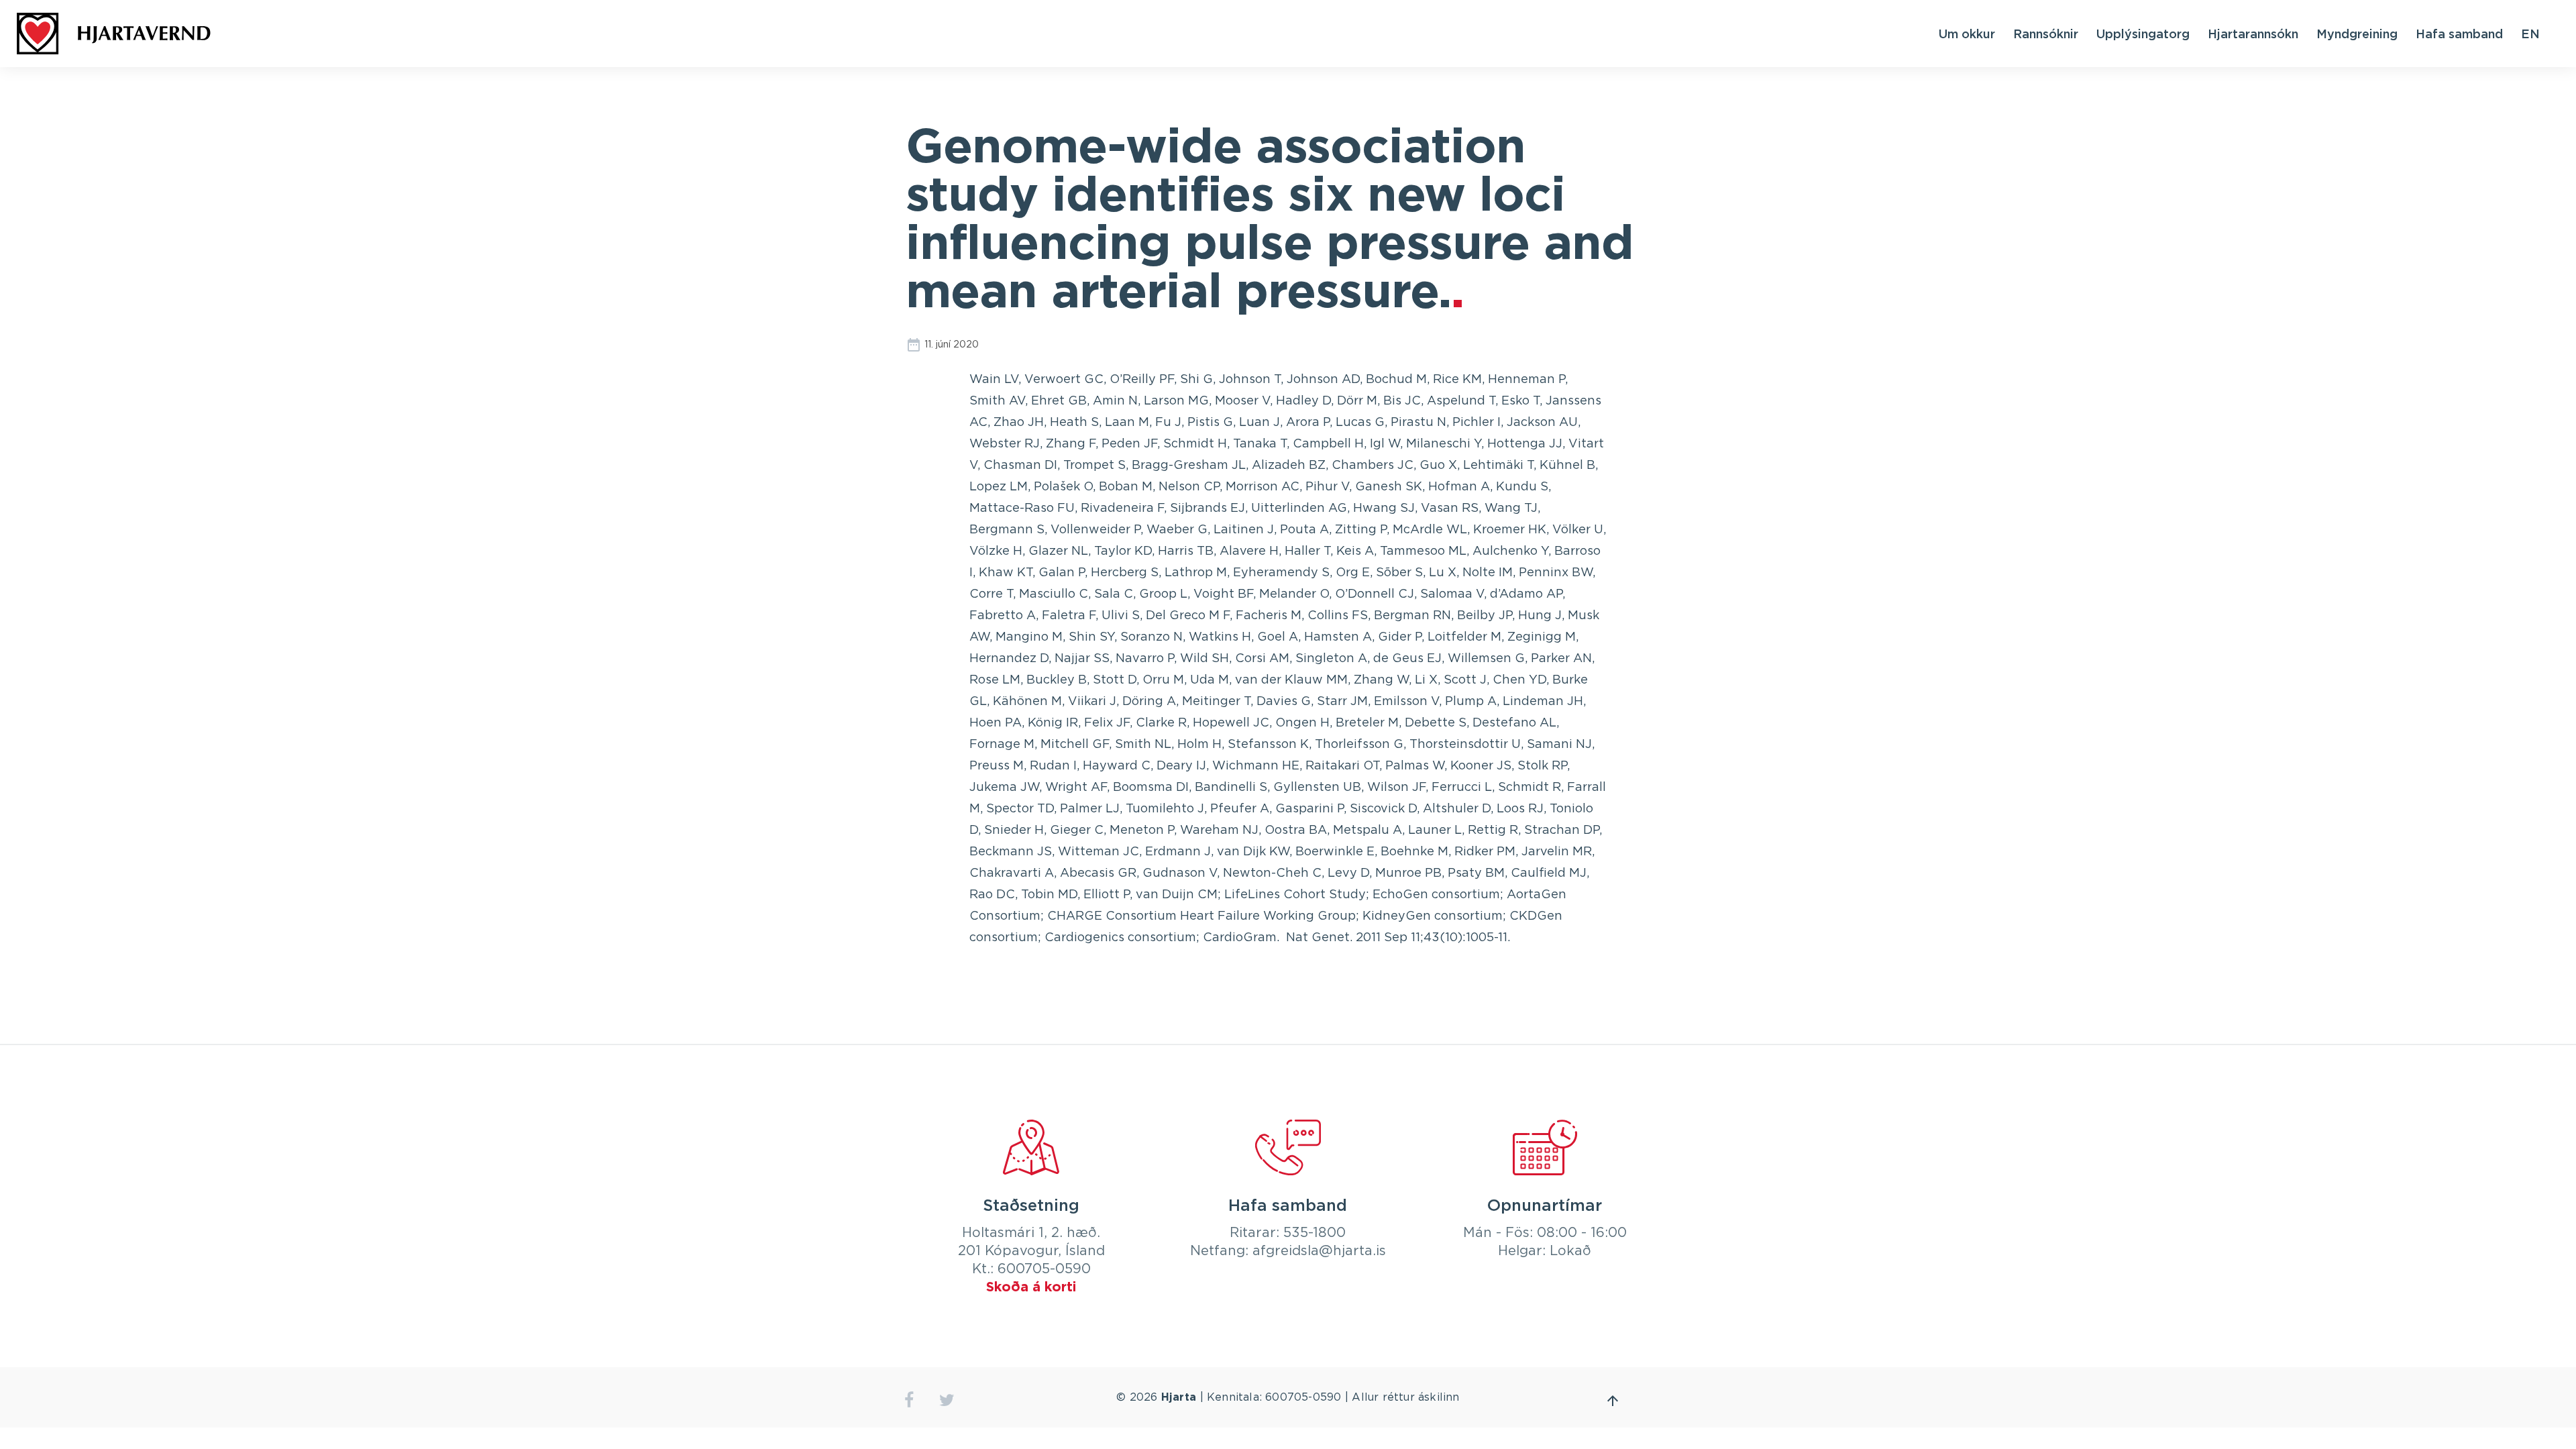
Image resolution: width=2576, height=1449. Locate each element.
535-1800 (1314, 1233)
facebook (909, 1400)
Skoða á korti (1031, 1287)
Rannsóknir (2046, 34)
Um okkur (1967, 34)
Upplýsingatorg (2143, 34)
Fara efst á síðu (1613, 1401)
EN (2530, 34)
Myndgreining (2357, 34)
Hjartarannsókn (2253, 34)
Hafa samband (2459, 34)
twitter (947, 1400)
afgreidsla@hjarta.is (1319, 1251)
